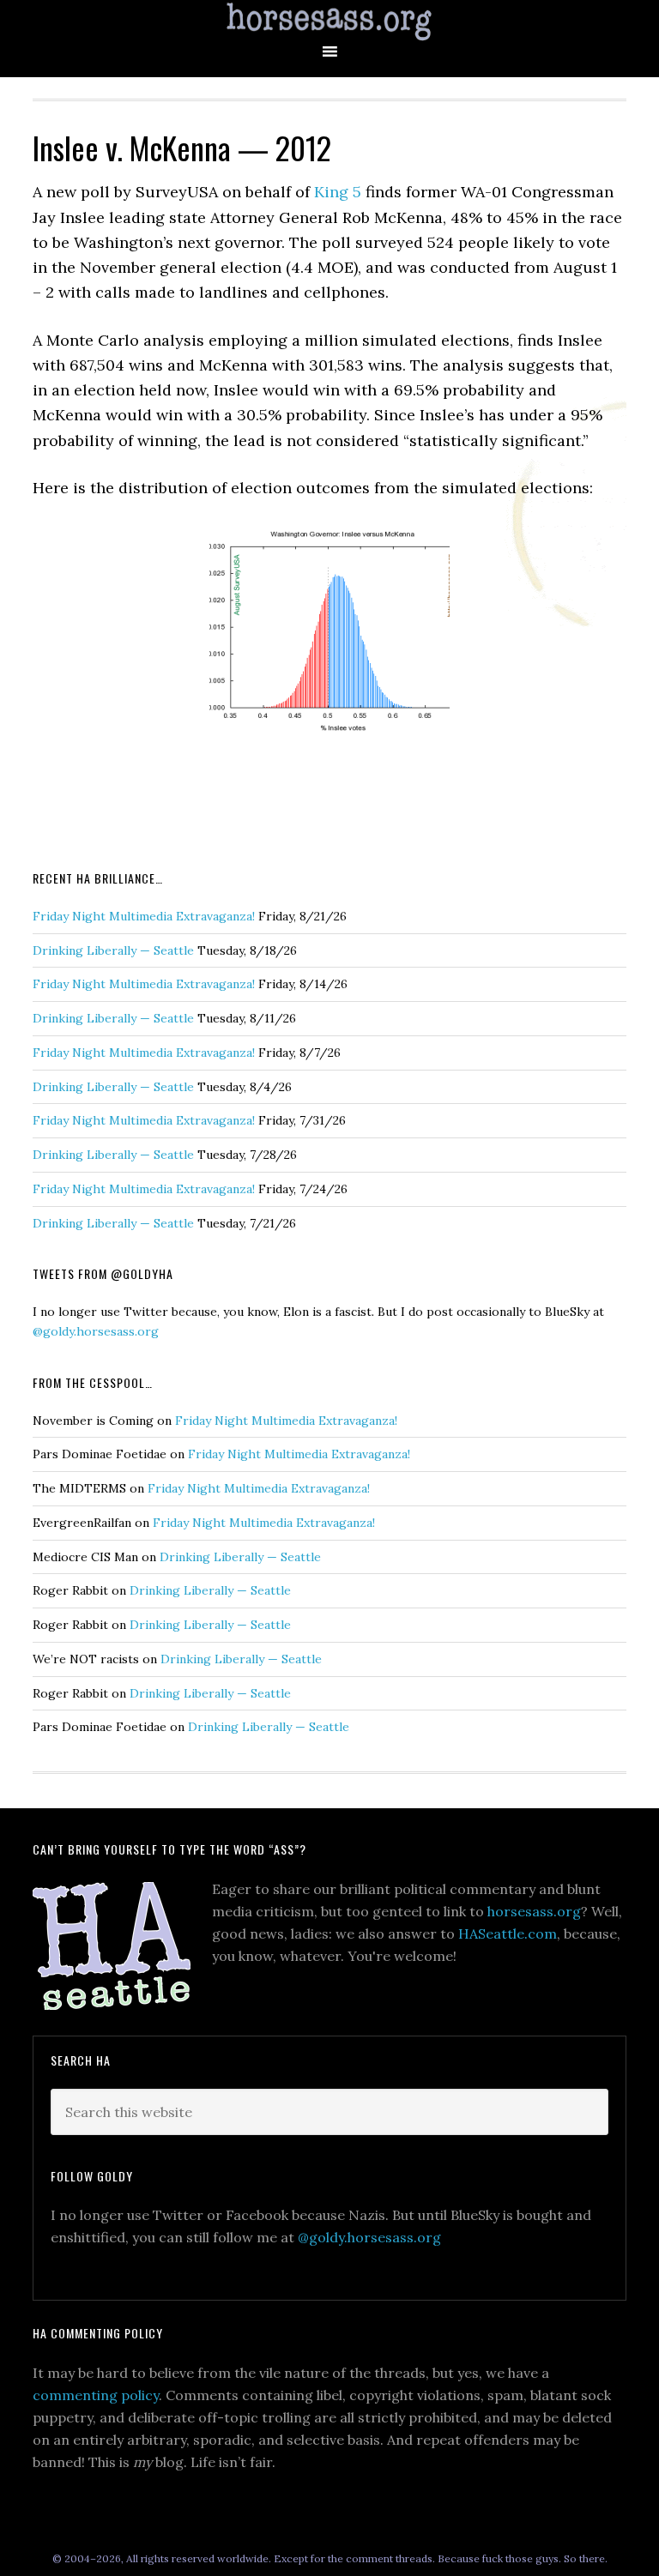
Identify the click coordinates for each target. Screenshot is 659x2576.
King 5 (338, 192)
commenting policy (96, 2395)
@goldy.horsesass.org (96, 1331)
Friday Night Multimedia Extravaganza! (144, 916)
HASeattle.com (508, 1934)
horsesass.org (534, 1911)
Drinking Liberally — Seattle (113, 950)
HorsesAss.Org (329, 22)
